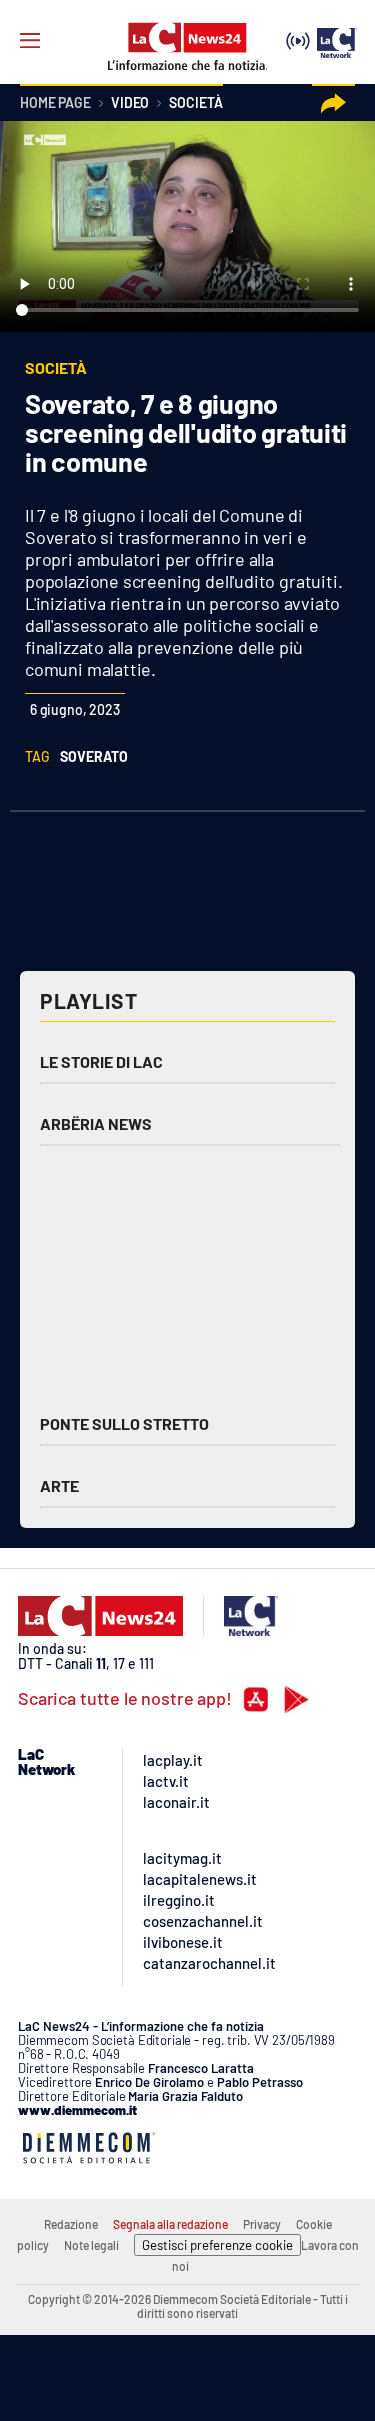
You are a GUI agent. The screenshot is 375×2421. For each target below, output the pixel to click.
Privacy (262, 2224)
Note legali (91, 2245)
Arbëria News (96, 1123)
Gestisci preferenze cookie (217, 2245)
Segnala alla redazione (170, 2224)
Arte (59, 1485)
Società (195, 103)
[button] (333, 103)
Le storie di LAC (101, 1061)
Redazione (71, 2224)
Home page (55, 103)
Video (130, 103)
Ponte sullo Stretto (124, 1423)
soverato (94, 756)
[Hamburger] (30, 41)
